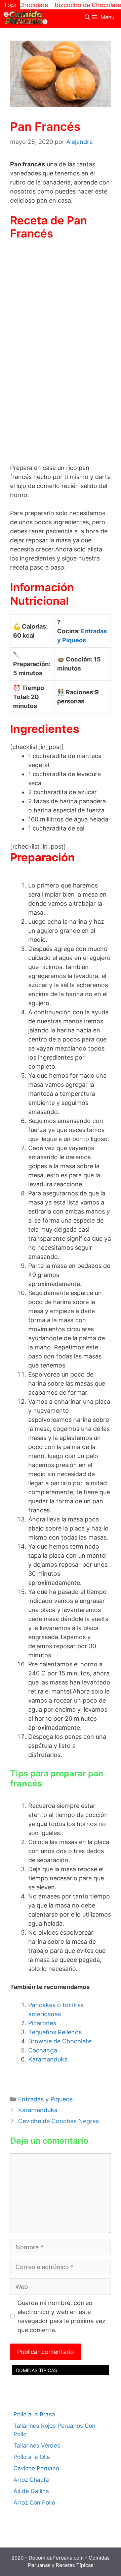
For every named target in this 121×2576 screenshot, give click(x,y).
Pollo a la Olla (32, 2457)
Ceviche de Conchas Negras (58, 2121)
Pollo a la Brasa (34, 2414)
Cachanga (43, 2050)
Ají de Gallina (31, 2491)
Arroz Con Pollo (34, 2503)
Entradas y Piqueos (45, 2099)
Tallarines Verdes (37, 2446)
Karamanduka (48, 2059)
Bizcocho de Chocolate (75, 5)
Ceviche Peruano (36, 2468)
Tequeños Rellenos (55, 2032)
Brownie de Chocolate (60, 2041)
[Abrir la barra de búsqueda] (88, 17)
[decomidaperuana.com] (26, 17)
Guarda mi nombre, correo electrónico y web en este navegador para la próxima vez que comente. (62, 2316)
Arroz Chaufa (31, 2480)
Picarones (42, 2023)
